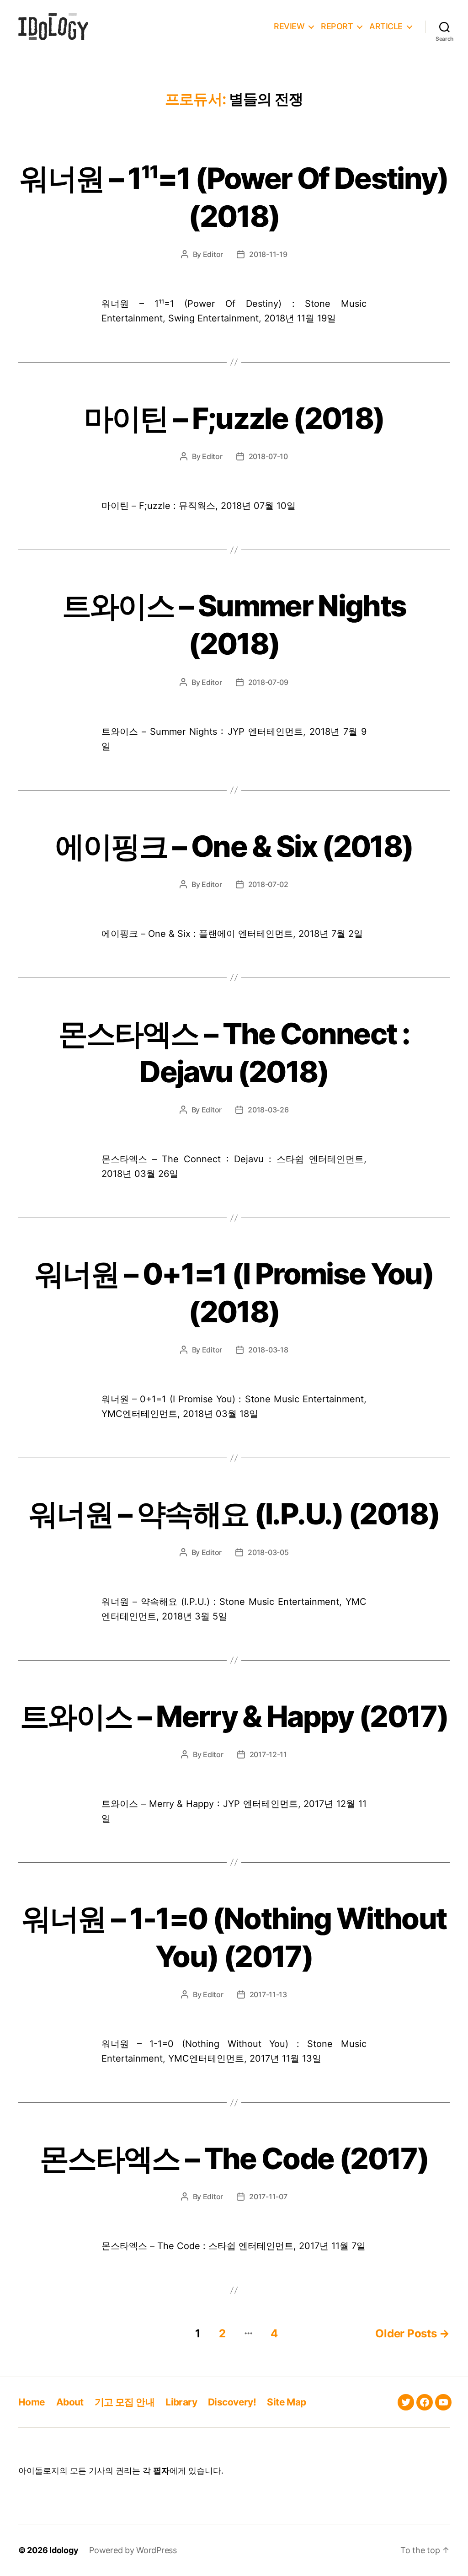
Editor (213, 254)
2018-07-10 (268, 456)
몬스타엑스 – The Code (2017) (234, 2158)
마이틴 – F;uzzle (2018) (234, 418)
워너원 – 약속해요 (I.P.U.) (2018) (234, 1514)
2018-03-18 (268, 1350)
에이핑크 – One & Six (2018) (234, 846)
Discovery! (232, 2402)
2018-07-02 (268, 884)
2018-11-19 (268, 254)
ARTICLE (386, 26)
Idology (64, 2550)
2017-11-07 (268, 2197)
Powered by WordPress (133, 2550)
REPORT (337, 26)
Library (181, 2402)
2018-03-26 (268, 1110)
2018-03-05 (268, 1552)
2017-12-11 (268, 1754)
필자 (161, 2471)
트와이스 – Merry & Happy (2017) (234, 1716)
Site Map (286, 2402)
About (70, 2402)
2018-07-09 (268, 682)
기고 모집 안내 (125, 2402)
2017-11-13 (268, 1994)
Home (32, 2402)
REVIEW (289, 26)
